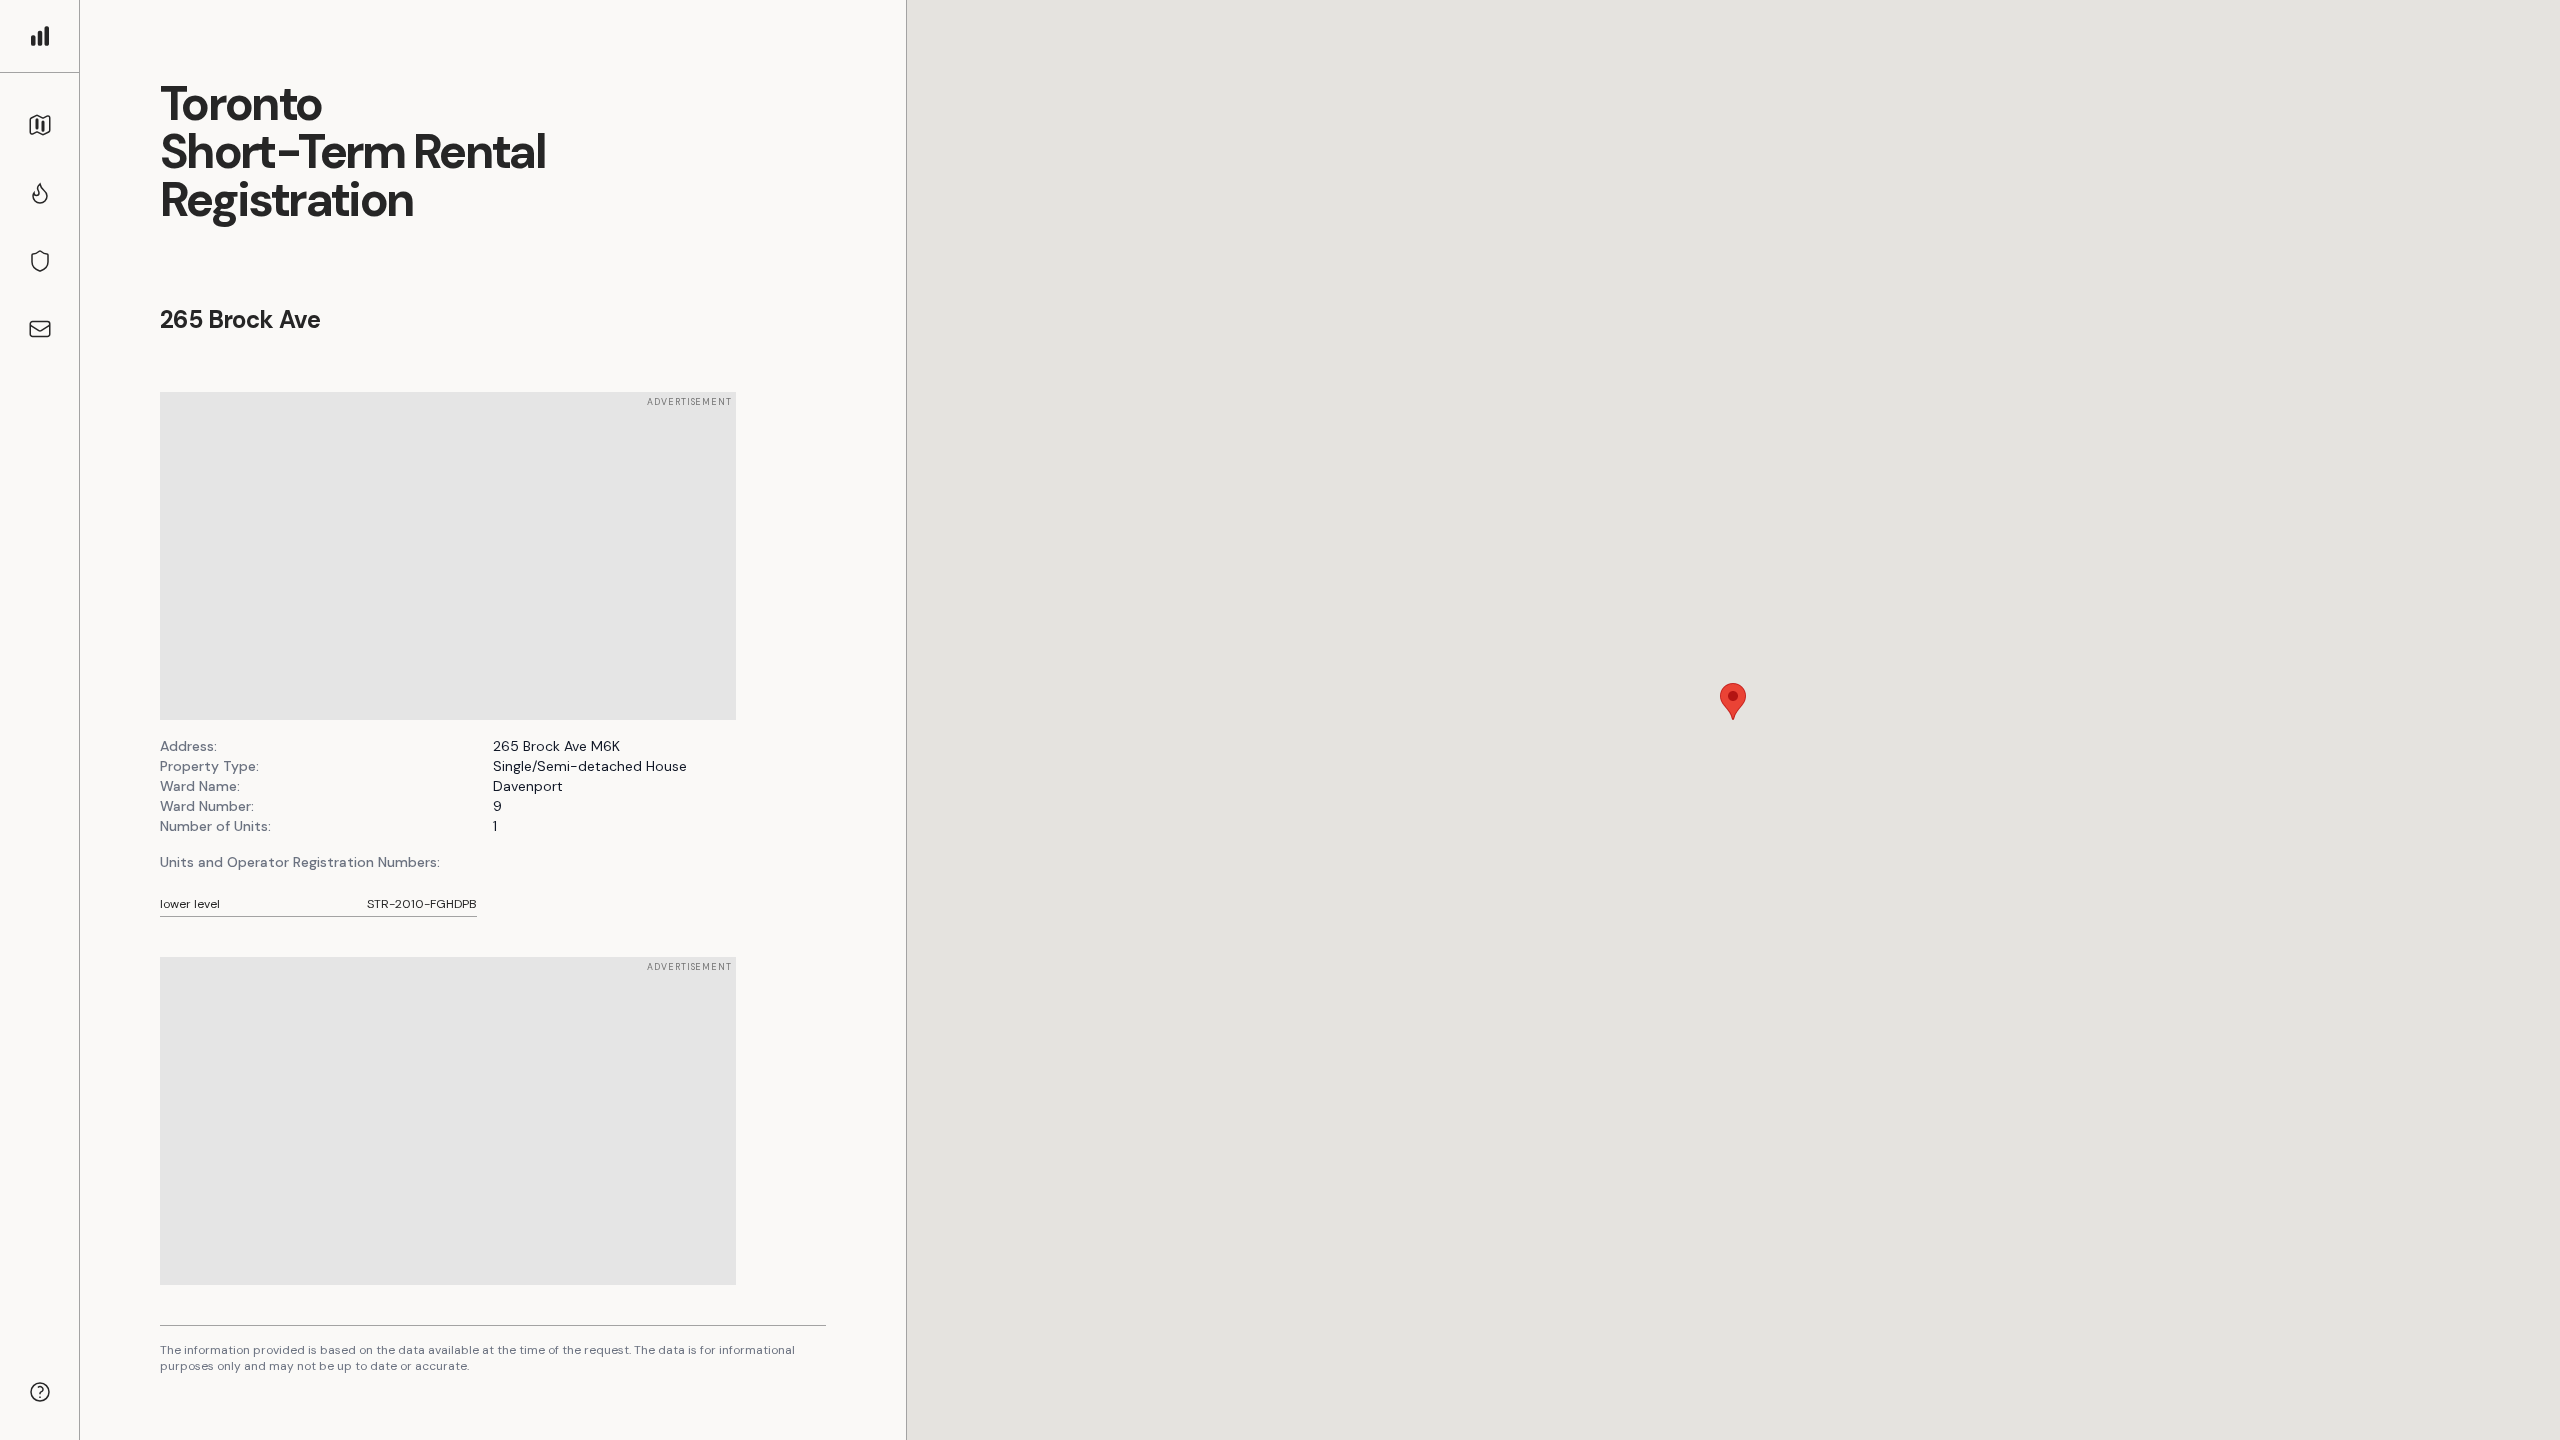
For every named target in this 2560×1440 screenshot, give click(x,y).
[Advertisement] (448, 556)
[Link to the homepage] (40, 36)
